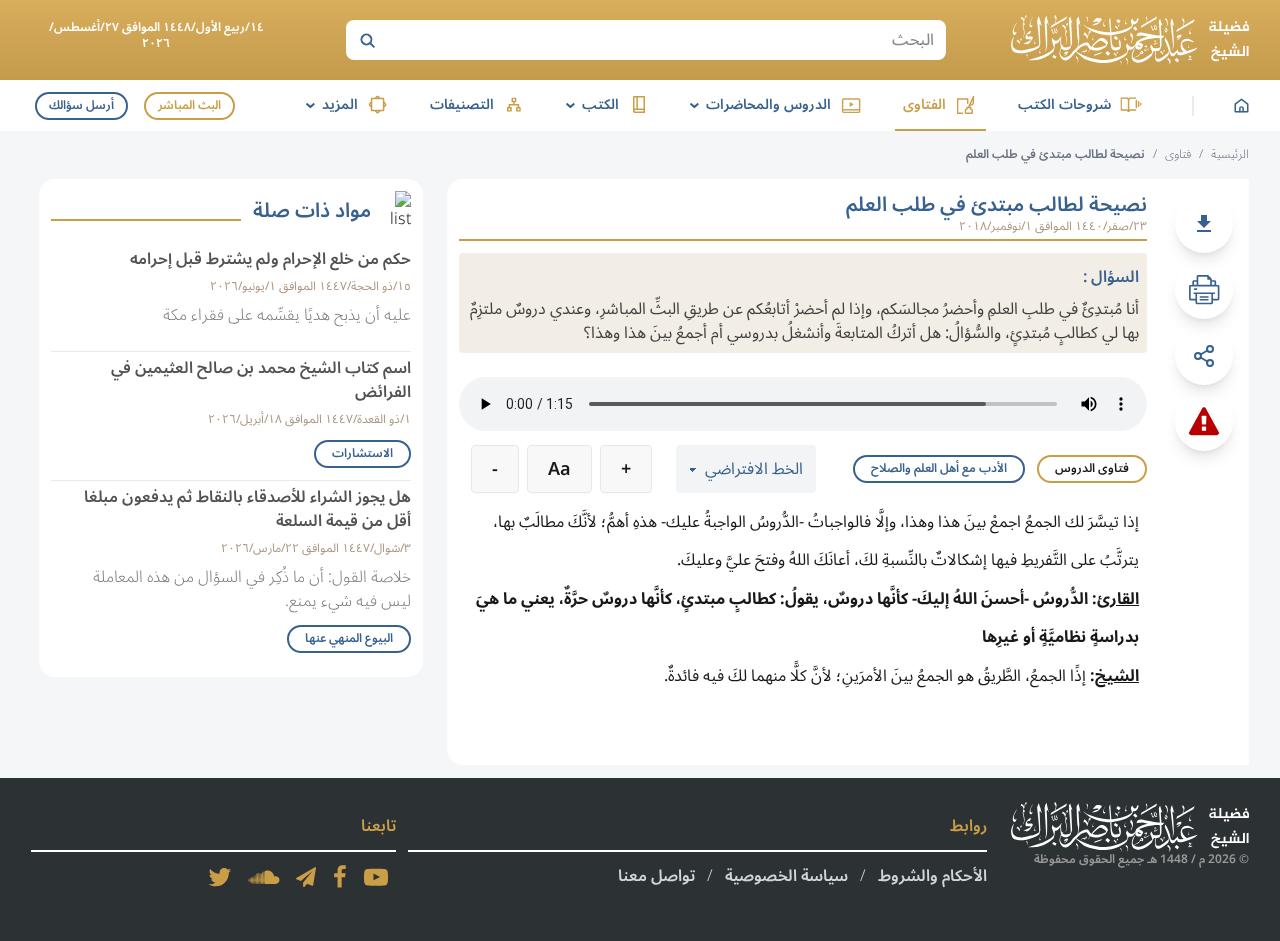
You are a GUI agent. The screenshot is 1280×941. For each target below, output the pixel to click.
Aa (559, 469)
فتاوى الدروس (1092, 468)
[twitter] (220, 877)
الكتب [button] (589, 104)
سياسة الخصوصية (786, 876)
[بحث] (367, 40)
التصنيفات (462, 104)
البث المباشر (189, 105)
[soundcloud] (264, 877)
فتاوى (1178, 154)
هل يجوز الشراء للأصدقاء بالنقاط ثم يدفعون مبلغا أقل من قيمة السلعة (247, 509)
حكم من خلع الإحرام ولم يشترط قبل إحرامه (270, 259)
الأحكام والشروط (932, 876)
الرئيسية (1230, 154)
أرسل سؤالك (81, 105)
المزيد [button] (328, 104)
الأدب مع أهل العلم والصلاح (939, 468)
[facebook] (340, 877)
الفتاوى (924, 104)
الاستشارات (362, 453)
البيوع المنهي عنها (349, 638)
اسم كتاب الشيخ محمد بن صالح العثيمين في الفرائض (261, 380)
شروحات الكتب (1064, 104)
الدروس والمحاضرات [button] (757, 104)
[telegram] (306, 877)
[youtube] (376, 877)
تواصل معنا (656, 876)
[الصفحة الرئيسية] (1130, 40)
